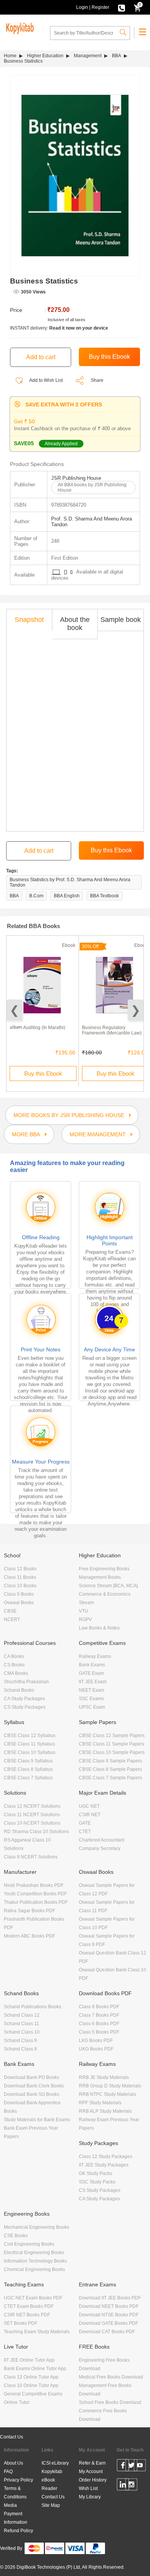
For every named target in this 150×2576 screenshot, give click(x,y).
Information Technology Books (35, 2261)
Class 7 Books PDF (99, 2015)
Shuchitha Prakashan (26, 1682)
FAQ (8, 2472)
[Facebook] (123, 2467)
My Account (91, 2472)
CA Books (14, 1656)
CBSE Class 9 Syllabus (28, 1761)
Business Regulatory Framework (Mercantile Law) (112, 1030)
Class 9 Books (19, 1594)
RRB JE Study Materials (104, 2077)
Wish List (88, 2488)
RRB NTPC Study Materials (107, 2094)
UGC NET (89, 1806)
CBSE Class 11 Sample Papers (112, 1744)
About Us (13, 2463)
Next (136, 1010)
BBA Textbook (104, 896)
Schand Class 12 (22, 2015)
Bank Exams (92, 1665)
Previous (14, 1010)
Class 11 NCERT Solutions (32, 1815)
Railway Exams (95, 1656)
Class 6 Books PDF (99, 2024)
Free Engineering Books (104, 1569)
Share (97, 380)
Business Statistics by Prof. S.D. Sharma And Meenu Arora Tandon (70, 882)
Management (88, 56)
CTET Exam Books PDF (29, 2306)
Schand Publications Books (32, 2007)
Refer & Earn (92, 2463)
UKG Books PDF (96, 2049)
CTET (85, 1832)
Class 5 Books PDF (99, 2032)
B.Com (36, 896)
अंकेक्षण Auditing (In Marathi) (37, 1028)
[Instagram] (131, 2486)
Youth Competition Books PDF (35, 1894)
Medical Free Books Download (111, 2377)
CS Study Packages (25, 1707)
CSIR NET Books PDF (27, 2315)
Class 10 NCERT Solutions (32, 1823)
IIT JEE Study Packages (104, 2165)
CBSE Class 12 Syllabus (30, 1736)
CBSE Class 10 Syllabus (30, 1752)
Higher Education (45, 56)
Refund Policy (18, 2531)
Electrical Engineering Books (34, 2253)
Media (10, 2505)
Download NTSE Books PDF (109, 2315)
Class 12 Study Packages (106, 2157)
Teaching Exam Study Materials (37, 2332)
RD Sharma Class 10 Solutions (36, 1832)
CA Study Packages (24, 1699)
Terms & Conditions (15, 2493)
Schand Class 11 (22, 2024)
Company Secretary (100, 1848)
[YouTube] (140, 2467)
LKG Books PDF (96, 2041)
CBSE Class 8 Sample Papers (110, 1769)
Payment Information (16, 2518)
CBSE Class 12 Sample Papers (112, 1736)
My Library (90, 2497)
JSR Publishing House (76, 478)
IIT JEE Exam (93, 1682)
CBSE (10, 1611)
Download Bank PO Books (32, 2077)
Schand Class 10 (22, 2032)
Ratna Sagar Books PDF (29, 1911)
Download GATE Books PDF (108, 2323)
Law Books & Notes (99, 1628)
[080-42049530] (122, 7)
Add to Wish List (46, 380)
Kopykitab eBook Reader (52, 2480)
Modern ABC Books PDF (29, 1936)
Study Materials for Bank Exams (37, 2120)
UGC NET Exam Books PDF (33, 2298)
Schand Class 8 (20, 2049)
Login (82, 7)
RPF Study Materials (100, 2103)
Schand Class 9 (20, 2041)
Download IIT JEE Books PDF (110, 2298)
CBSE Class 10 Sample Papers (112, 1752)
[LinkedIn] (123, 2486)
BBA (117, 56)
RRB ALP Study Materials (105, 2111)
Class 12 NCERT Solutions (32, 1806)
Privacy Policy (18, 2480)
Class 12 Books (20, 1569)
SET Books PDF (21, 2323)
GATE (85, 1823)
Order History (93, 2480)
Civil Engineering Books (29, 2244)
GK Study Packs (96, 2173)
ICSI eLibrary (55, 2463)
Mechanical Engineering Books (37, 2227)
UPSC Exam (92, 1707)
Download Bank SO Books (32, 2094)
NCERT (12, 1620)
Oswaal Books (19, 1603)
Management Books (100, 1577)
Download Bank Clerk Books (34, 2086)
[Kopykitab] (19, 27)
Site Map (51, 2505)
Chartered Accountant (102, 1840)
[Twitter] (131, 2467)
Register (100, 7)
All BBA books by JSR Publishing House (92, 487)
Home (10, 56)
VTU (83, 1611)
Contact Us (12, 2437)
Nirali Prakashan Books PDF (34, 1885)
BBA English (67, 896)
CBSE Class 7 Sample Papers (110, 1778)
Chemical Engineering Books (34, 2269)
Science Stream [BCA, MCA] (108, 1586)
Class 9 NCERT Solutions (31, 1857)
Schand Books (19, 1690)
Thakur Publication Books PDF (36, 1902)
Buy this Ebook (43, 1073)
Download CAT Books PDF (107, 2332)
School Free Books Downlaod (110, 2402)
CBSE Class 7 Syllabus (28, 1778)
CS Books (14, 1665)
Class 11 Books (20, 1577)
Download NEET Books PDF (109, 2306)
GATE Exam (91, 1673)
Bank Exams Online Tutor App (35, 2369)
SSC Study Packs (97, 2182)
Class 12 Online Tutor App (31, 2377)
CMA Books (16, 1673)
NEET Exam (92, 1690)
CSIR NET (90, 1815)
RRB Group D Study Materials (110, 2086)
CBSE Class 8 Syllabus (28, 1769)
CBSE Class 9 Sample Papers (110, 1761)
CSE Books (16, 2236)
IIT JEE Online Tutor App (29, 2360)
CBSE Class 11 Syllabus (29, 1744)
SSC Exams (91, 1699)
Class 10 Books (20, 1586)
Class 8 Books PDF (99, 2007)
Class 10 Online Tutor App (31, 2385)
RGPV (85, 1620)
